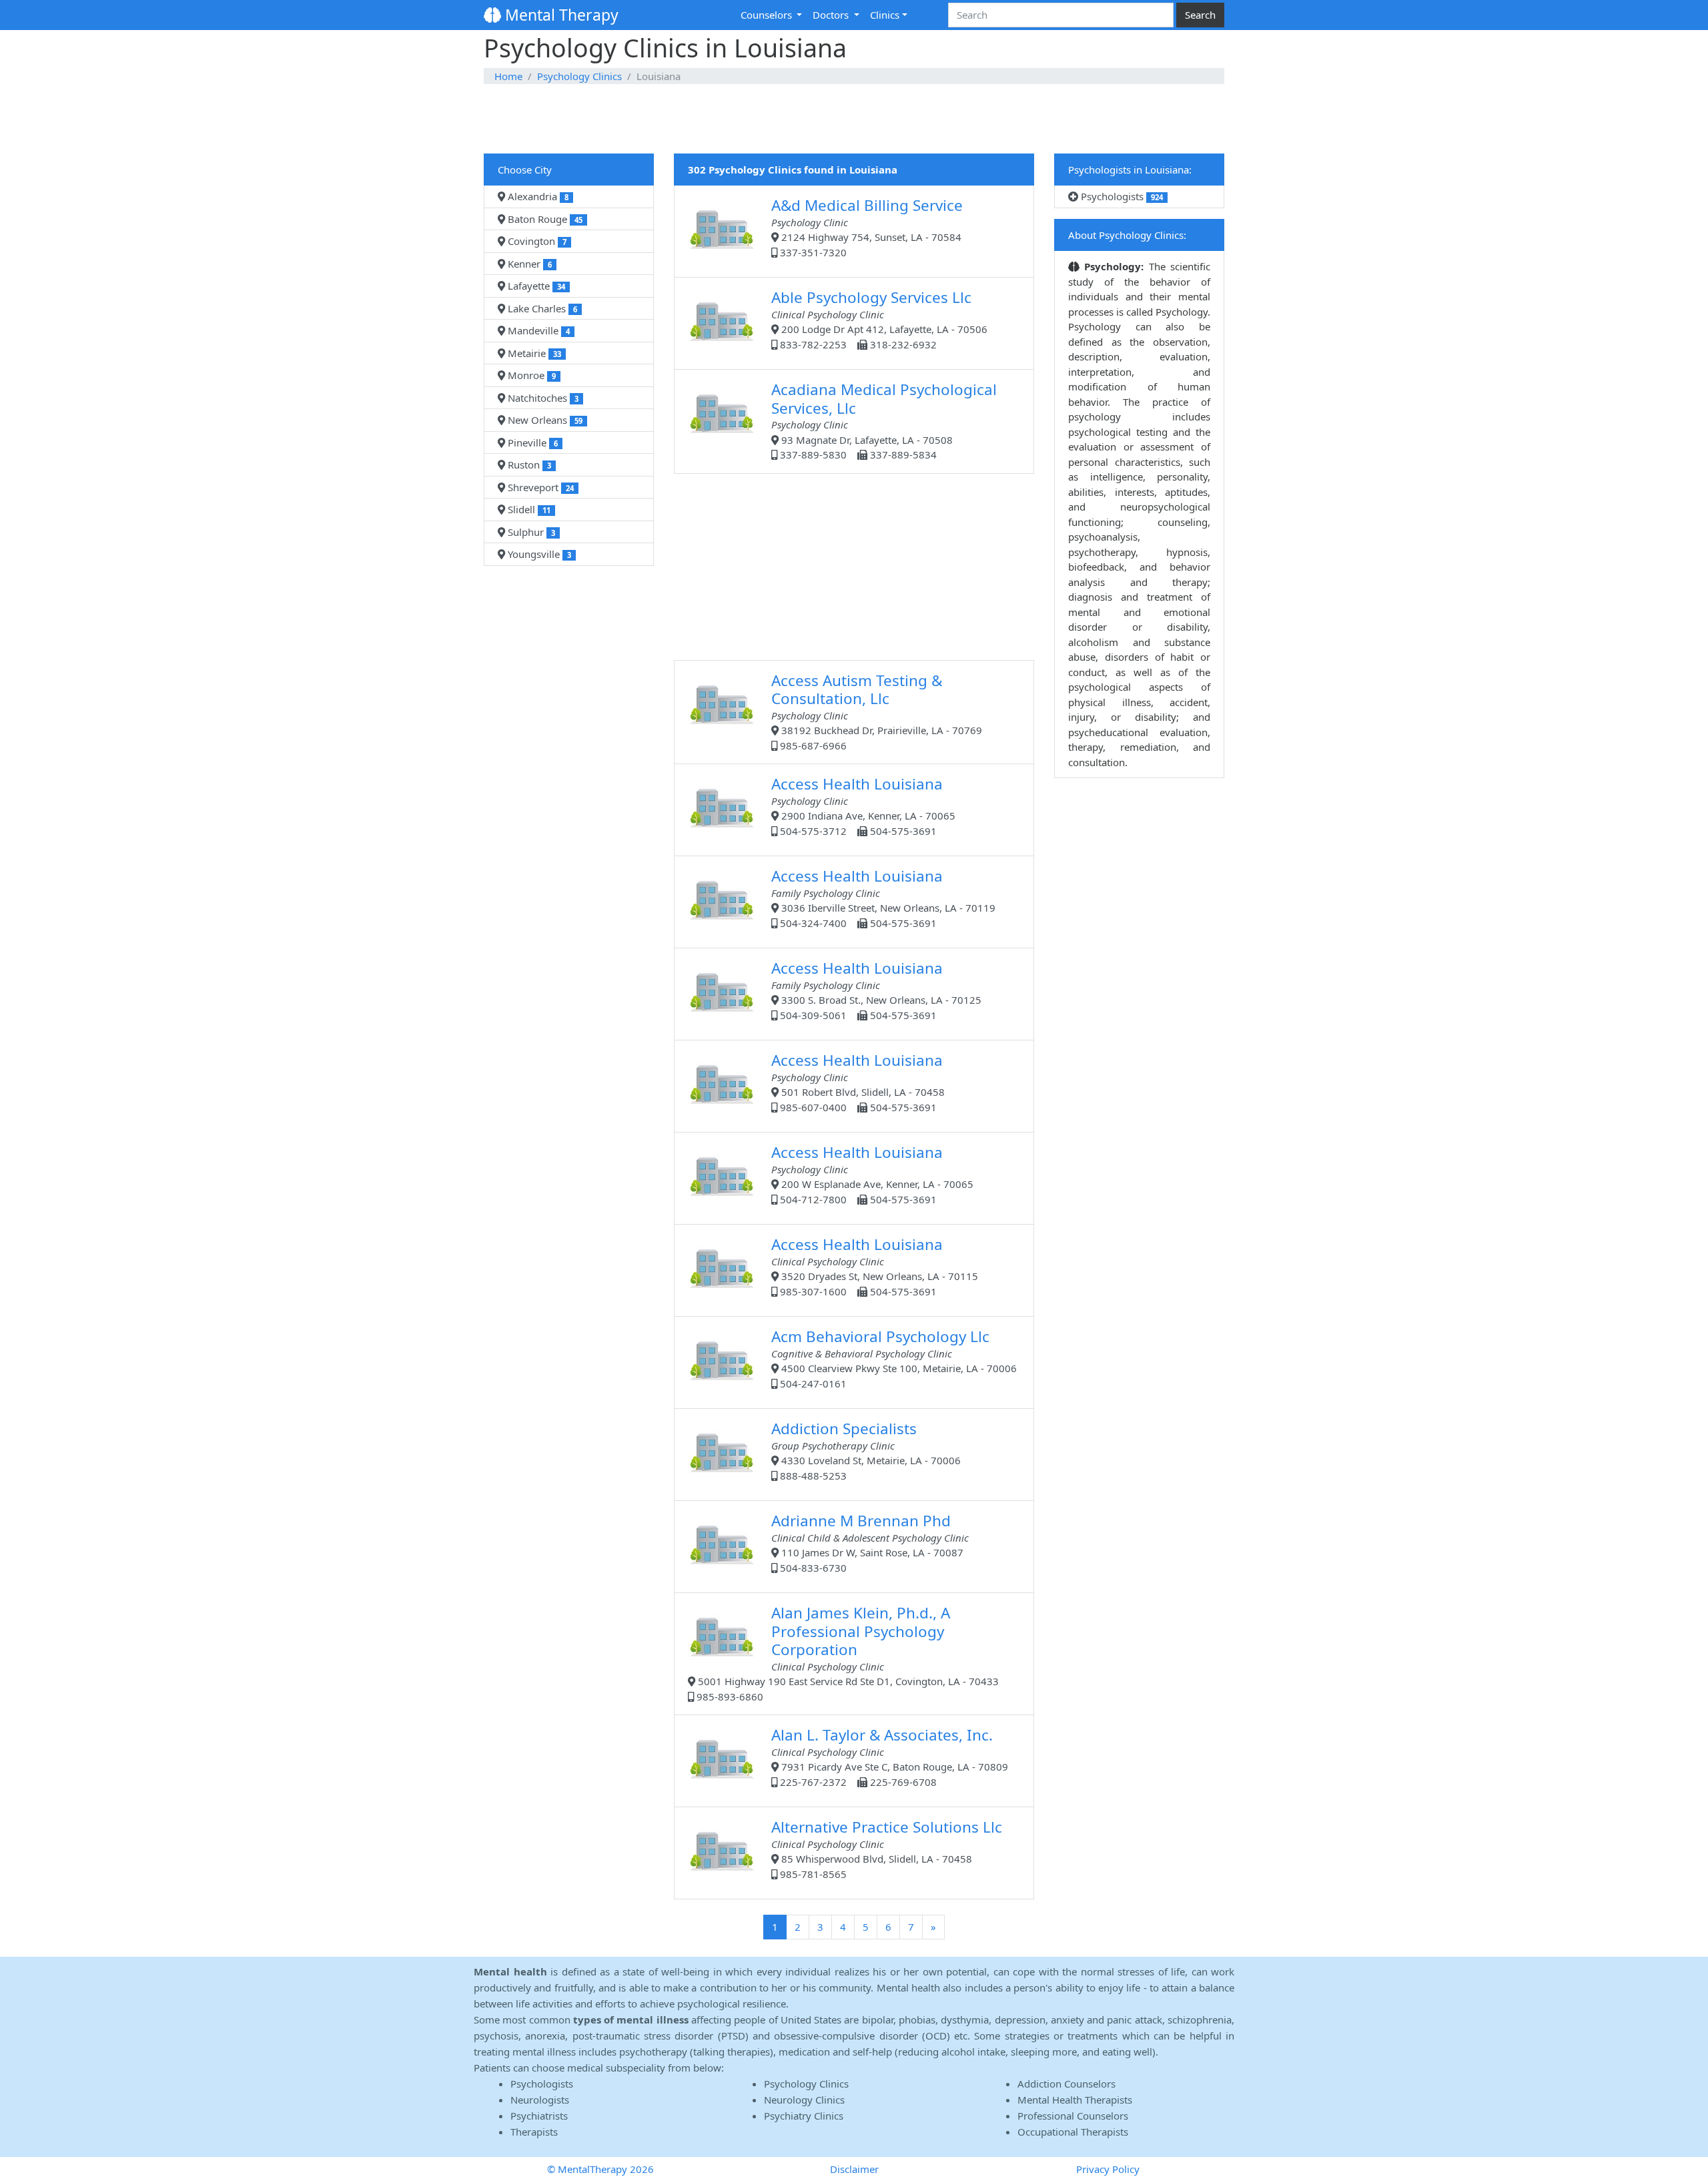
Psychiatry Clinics (804, 2116)
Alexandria (537, 196)
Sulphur (530, 532)
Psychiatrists (539, 2116)
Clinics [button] (885, 15)
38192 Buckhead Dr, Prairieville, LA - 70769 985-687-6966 (877, 711)
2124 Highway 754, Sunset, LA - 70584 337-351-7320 (867, 227)
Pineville (531, 442)
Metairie (533, 353)
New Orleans (544, 420)
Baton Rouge (544, 219)
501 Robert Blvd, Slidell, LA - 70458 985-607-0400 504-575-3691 (858, 1082)
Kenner (528, 264)
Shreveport (539, 487)
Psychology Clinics (579, 76)
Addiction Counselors (1066, 2084)
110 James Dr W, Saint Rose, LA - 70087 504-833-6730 (870, 1542)
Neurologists (540, 2100)
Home (508, 76)
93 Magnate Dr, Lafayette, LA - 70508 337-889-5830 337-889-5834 (884, 420)
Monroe (530, 375)
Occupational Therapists (1073, 2132)
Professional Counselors (1073, 2116)
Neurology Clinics (804, 2100)
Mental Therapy (560, 15)
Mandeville (537, 330)
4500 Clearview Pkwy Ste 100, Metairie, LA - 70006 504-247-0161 (894, 1358)
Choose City (525, 170)
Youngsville (538, 554)
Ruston (528, 464)
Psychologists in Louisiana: (1130, 170)
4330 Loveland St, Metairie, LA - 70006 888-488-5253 (866, 1450)
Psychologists (1121, 196)
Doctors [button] (832, 15)
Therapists (534, 2132)
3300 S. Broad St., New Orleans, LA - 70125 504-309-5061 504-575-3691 (876, 990)
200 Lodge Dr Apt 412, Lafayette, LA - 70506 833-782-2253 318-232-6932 (879, 319)
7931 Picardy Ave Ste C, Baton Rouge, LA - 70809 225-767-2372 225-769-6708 (890, 1757)
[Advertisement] (854, 119)
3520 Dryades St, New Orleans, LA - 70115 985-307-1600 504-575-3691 (875, 1266)
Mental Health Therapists (1075, 2100)
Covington (536, 241)
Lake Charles (541, 308)
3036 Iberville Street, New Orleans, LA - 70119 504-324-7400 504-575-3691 (883, 898)
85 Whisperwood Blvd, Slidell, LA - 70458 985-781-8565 (887, 1849)
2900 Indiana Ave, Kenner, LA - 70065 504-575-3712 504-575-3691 (863, 806)
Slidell (528, 509)
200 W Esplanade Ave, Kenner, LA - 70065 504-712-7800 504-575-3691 (872, 1174)
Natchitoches (542, 398)
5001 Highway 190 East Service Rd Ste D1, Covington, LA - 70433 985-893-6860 (846, 1653)
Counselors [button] (768, 15)
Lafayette (535, 286)
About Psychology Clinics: (1127, 235)
